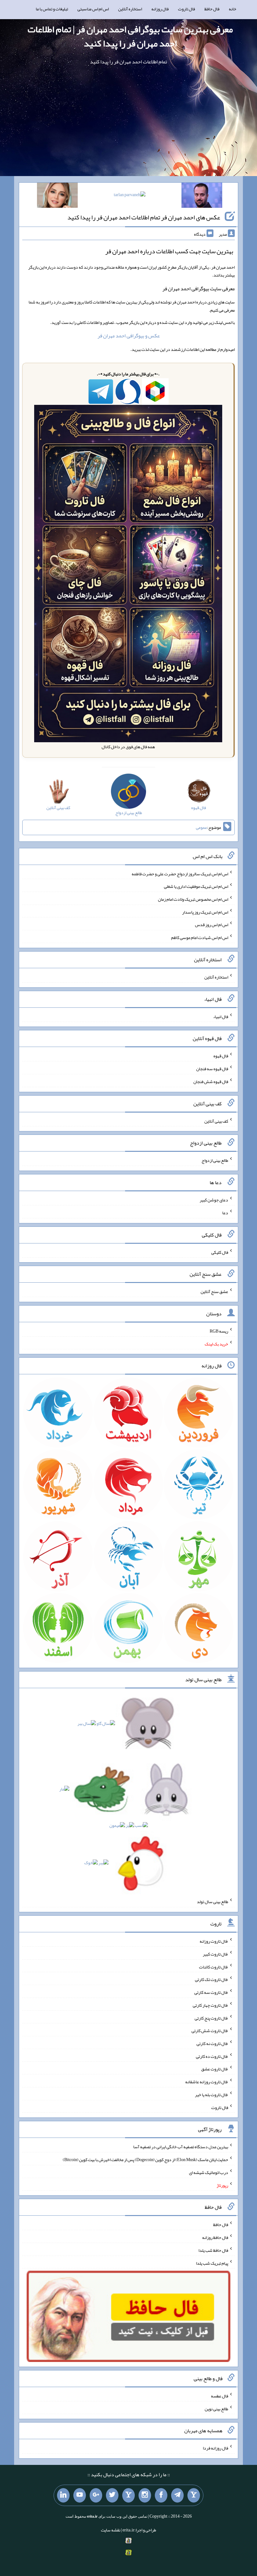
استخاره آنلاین (130, 9)
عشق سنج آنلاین (214, 1291)
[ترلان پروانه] (130, 196)
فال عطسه (220, 2396)
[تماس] (128, 2495)
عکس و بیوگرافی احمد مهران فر (129, 336)
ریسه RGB (219, 1331)
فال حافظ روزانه (215, 2237)
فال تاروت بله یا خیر (212, 2095)
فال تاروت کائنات (214, 1967)
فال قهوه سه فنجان (212, 1069)
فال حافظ (212, 9)
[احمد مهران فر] (202, 196)
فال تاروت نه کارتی (212, 2043)
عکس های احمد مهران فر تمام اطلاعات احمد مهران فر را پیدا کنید (144, 217)
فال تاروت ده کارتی (212, 2056)
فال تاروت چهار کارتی (210, 2005)
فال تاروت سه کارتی (211, 1992)
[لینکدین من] (63, 2495)
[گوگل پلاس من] (96, 2495)
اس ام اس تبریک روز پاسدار (205, 912)
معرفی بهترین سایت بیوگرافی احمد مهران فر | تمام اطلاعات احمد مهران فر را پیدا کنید (130, 36)
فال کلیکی (220, 1252)
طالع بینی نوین (216, 2408)
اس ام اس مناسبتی (93, 9)
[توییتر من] (112, 2495)
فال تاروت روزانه (214, 1941)
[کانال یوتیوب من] (80, 2495)
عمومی (202, 827)
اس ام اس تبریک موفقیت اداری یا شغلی (196, 886)
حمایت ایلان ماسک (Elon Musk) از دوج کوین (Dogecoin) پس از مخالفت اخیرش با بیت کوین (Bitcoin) (145, 2160)
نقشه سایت (111, 2530)
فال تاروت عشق (215, 2069)
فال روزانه (160, 9)
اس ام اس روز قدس (212, 925)
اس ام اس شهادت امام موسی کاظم (200, 937)
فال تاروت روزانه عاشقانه (207, 2082)
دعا (225, 1213)
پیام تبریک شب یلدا (212, 2263)
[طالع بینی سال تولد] (129, 1795)
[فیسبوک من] (161, 2495)
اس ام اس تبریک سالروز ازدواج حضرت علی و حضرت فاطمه (180, 873)
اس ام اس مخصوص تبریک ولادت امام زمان (193, 899)
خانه (233, 9)
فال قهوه (221, 1056)
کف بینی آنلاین (216, 1121)
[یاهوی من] (194, 2495)
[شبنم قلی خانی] (57, 196)
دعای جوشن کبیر (214, 1200)
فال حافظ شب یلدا (213, 2250)
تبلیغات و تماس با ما (52, 9)
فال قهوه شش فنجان (211, 1081)
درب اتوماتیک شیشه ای (209, 2172)
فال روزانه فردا (215, 2448)
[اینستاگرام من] (145, 2495)
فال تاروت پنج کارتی (211, 2018)
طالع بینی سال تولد (212, 1902)
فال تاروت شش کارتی (210, 2031)
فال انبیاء (221, 1016)
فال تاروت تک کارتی (212, 1979)
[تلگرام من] (177, 2495)
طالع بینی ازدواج (215, 1160)
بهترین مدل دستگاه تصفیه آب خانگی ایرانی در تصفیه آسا (181, 2147)
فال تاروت (186, 9)
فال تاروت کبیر (215, 1954)
